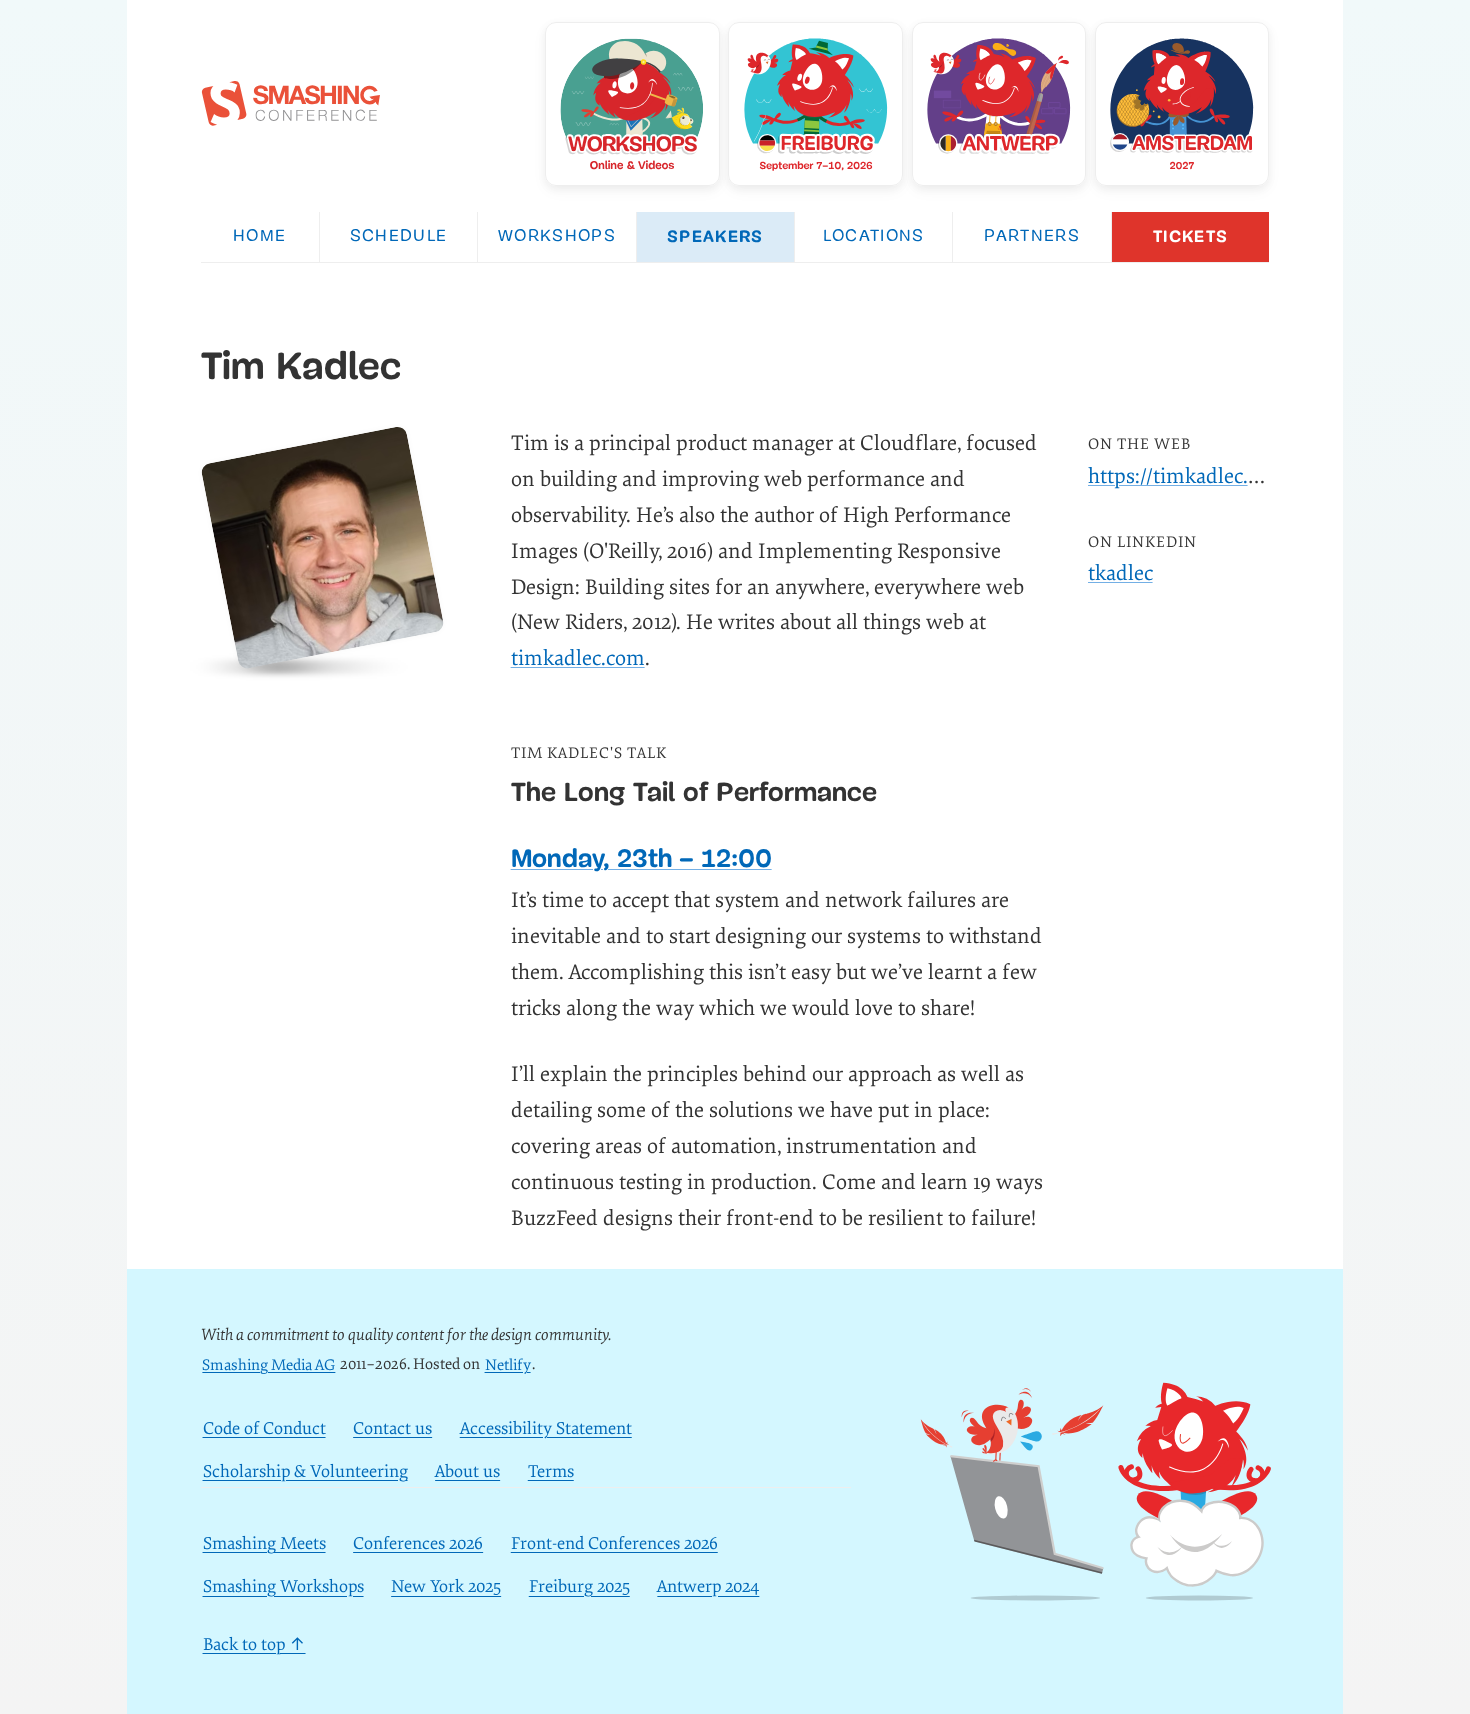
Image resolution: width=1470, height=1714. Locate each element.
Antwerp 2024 (708, 1587)
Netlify (508, 1364)
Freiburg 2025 (579, 1587)
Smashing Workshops (283, 1587)
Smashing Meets (264, 1543)
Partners (1032, 236)
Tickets (1190, 236)
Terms (551, 1471)
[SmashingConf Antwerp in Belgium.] (999, 104)
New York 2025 (446, 1587)
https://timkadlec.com (1187, 476)
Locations (874, 236)
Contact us (392, 1428)
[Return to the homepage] (291, 115)
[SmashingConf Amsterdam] (1182, 104)
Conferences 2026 (418, 1543)
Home (259, 236)
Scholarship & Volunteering (305, 1471)
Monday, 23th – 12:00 (641, 858)
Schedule (399, 236)
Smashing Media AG (268, 1364)
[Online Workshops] (632, 104)
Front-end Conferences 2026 (614, 1543)
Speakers (715, 236)
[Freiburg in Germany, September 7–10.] (815, 104)
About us (467, 1471)
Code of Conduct (264, 1428)
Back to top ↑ (254, 1644)
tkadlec (1120, 573)
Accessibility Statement (546, 1428)
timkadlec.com (578, 658)
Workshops (557, 236)
